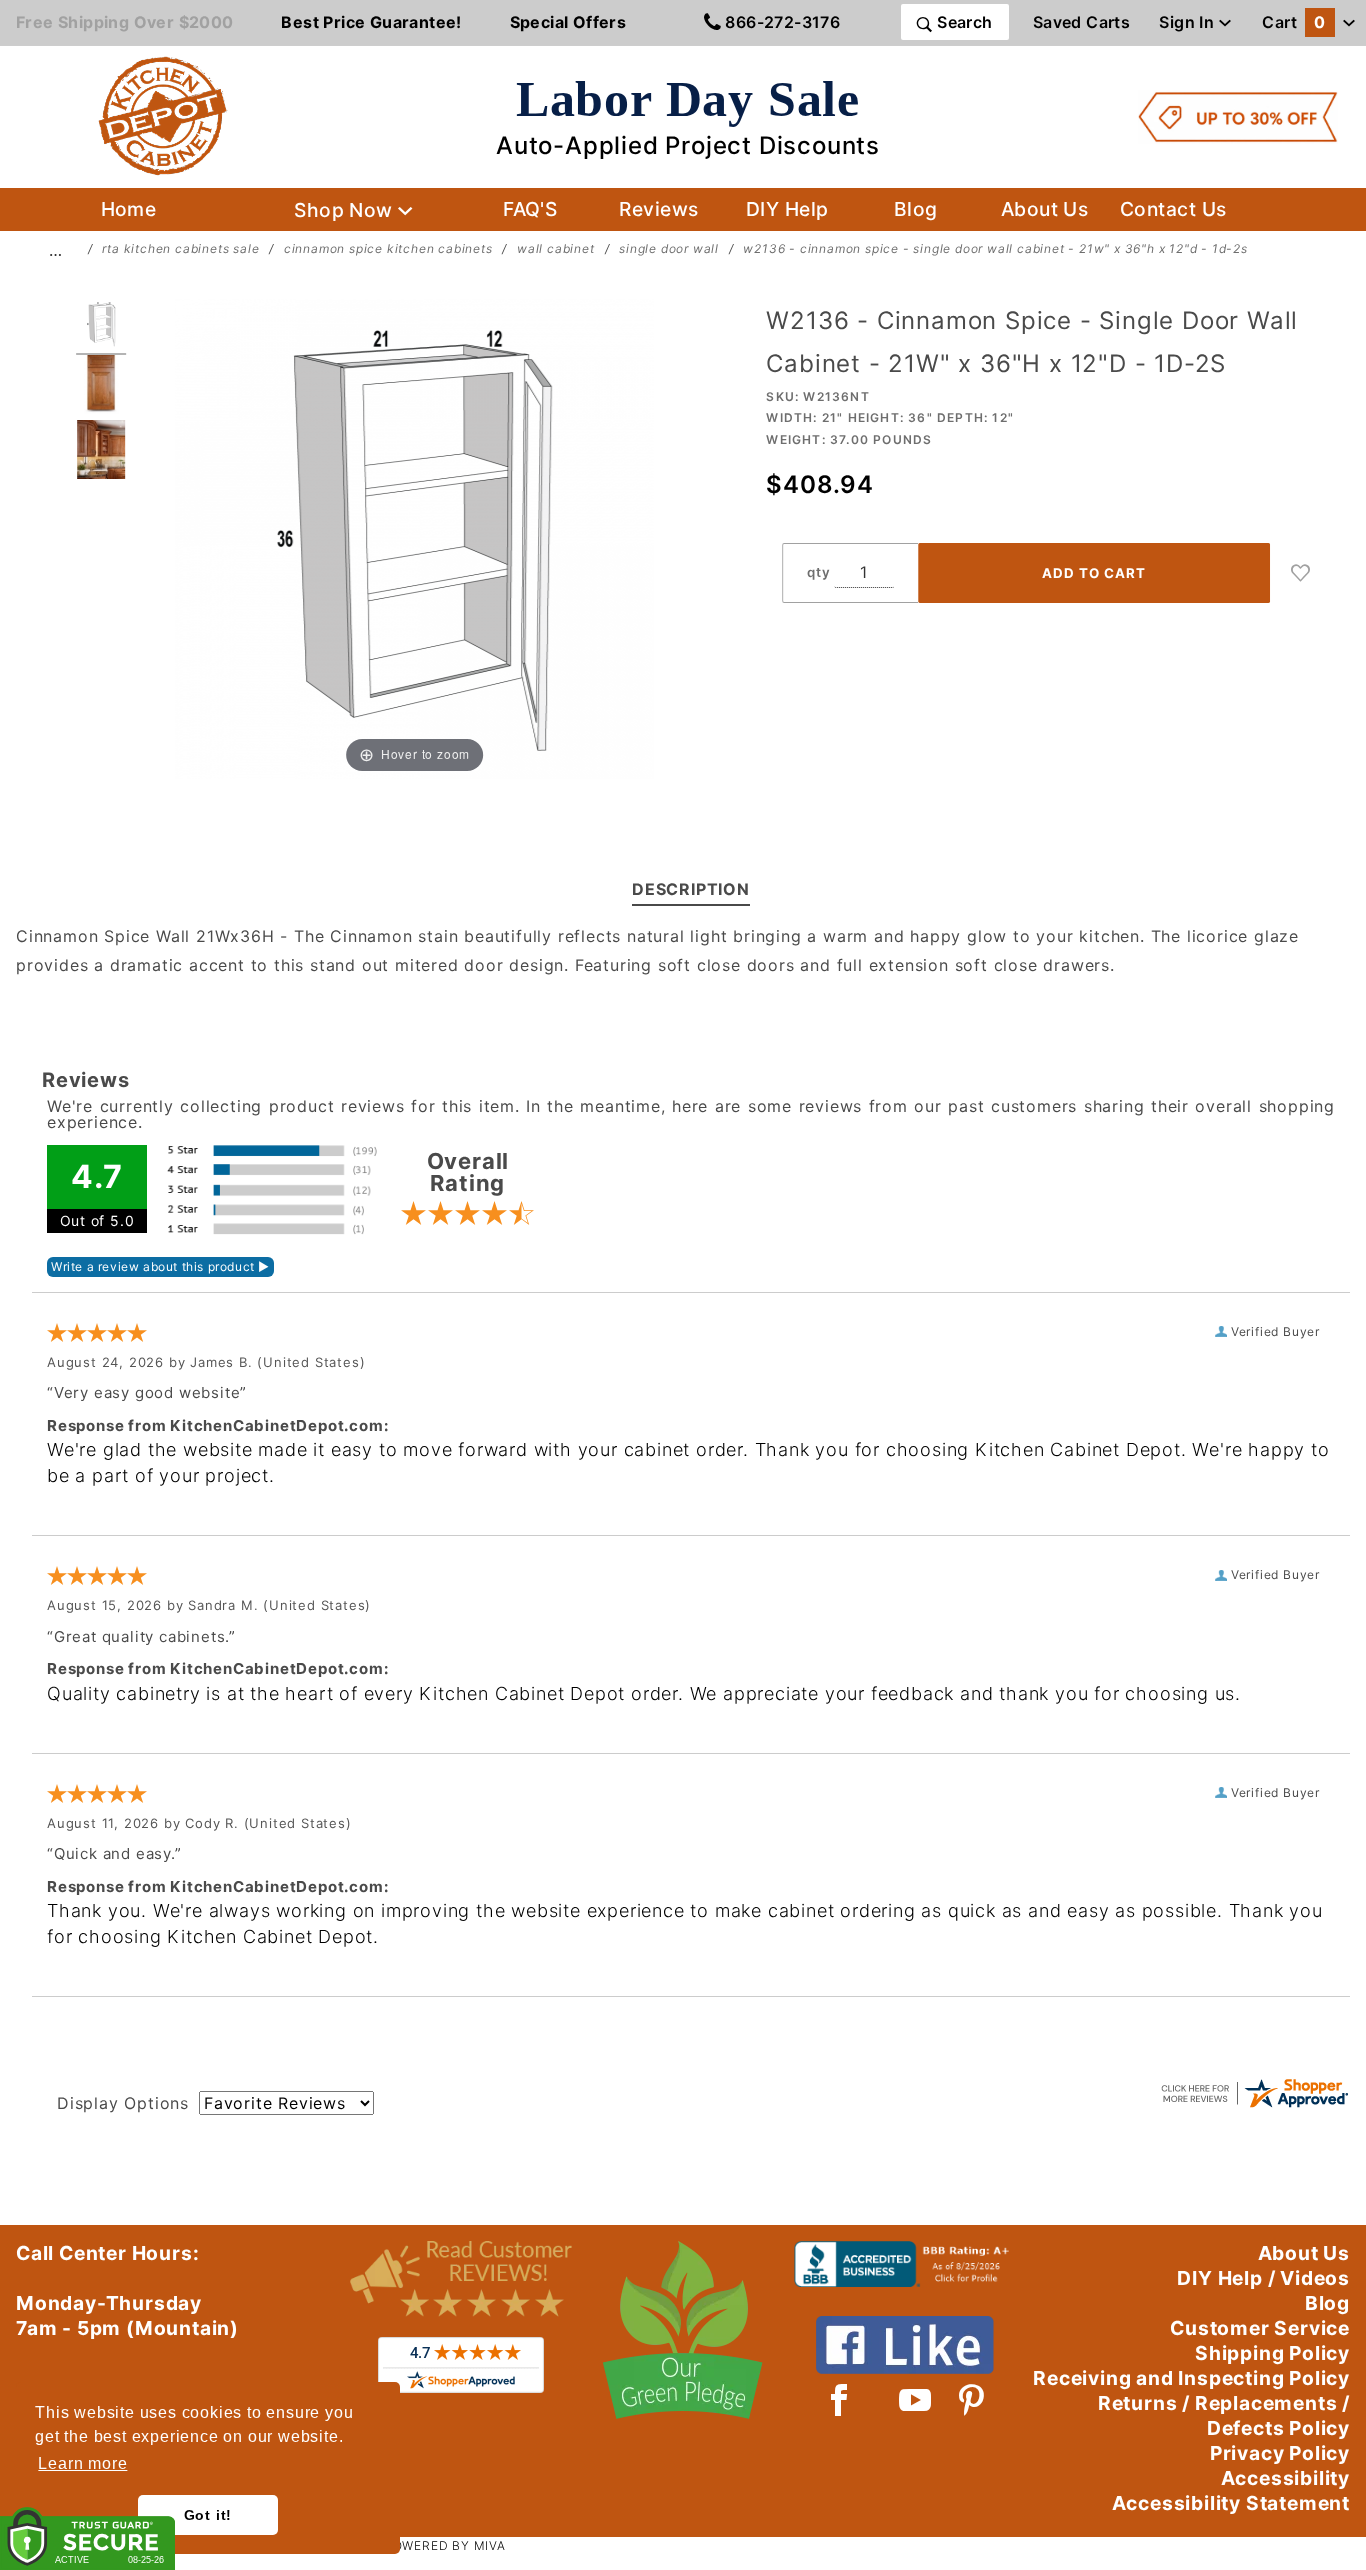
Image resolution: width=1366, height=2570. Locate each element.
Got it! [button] (208, 2515)
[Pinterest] (971, 2400)
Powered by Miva (445, 2545)
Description (691, 889)
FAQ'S (530, 209)
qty (818, 572)
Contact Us (1173, 209)
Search (963, 22)
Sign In (1188, 22)
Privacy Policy (1280, 2453)
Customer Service (1260, 2328)
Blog (916, 209)
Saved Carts (1081, 22)
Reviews (658, 209)
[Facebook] (839, 2400)
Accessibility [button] (1285, 2478)
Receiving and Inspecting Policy (1191, 2378)
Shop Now (346, 210)
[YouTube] (916, 2400)
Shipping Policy (1272, 2353)
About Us (1045, 209)
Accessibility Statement (1231, 2503)
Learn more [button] (82, 2463)
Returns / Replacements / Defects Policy (1224, 2415)
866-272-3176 (780, 22)
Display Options (123, 2103)
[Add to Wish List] (1301, 573)
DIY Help (787, 209)
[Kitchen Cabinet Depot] (163, 115)
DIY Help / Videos (1263, 2278)
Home (129, 209)
